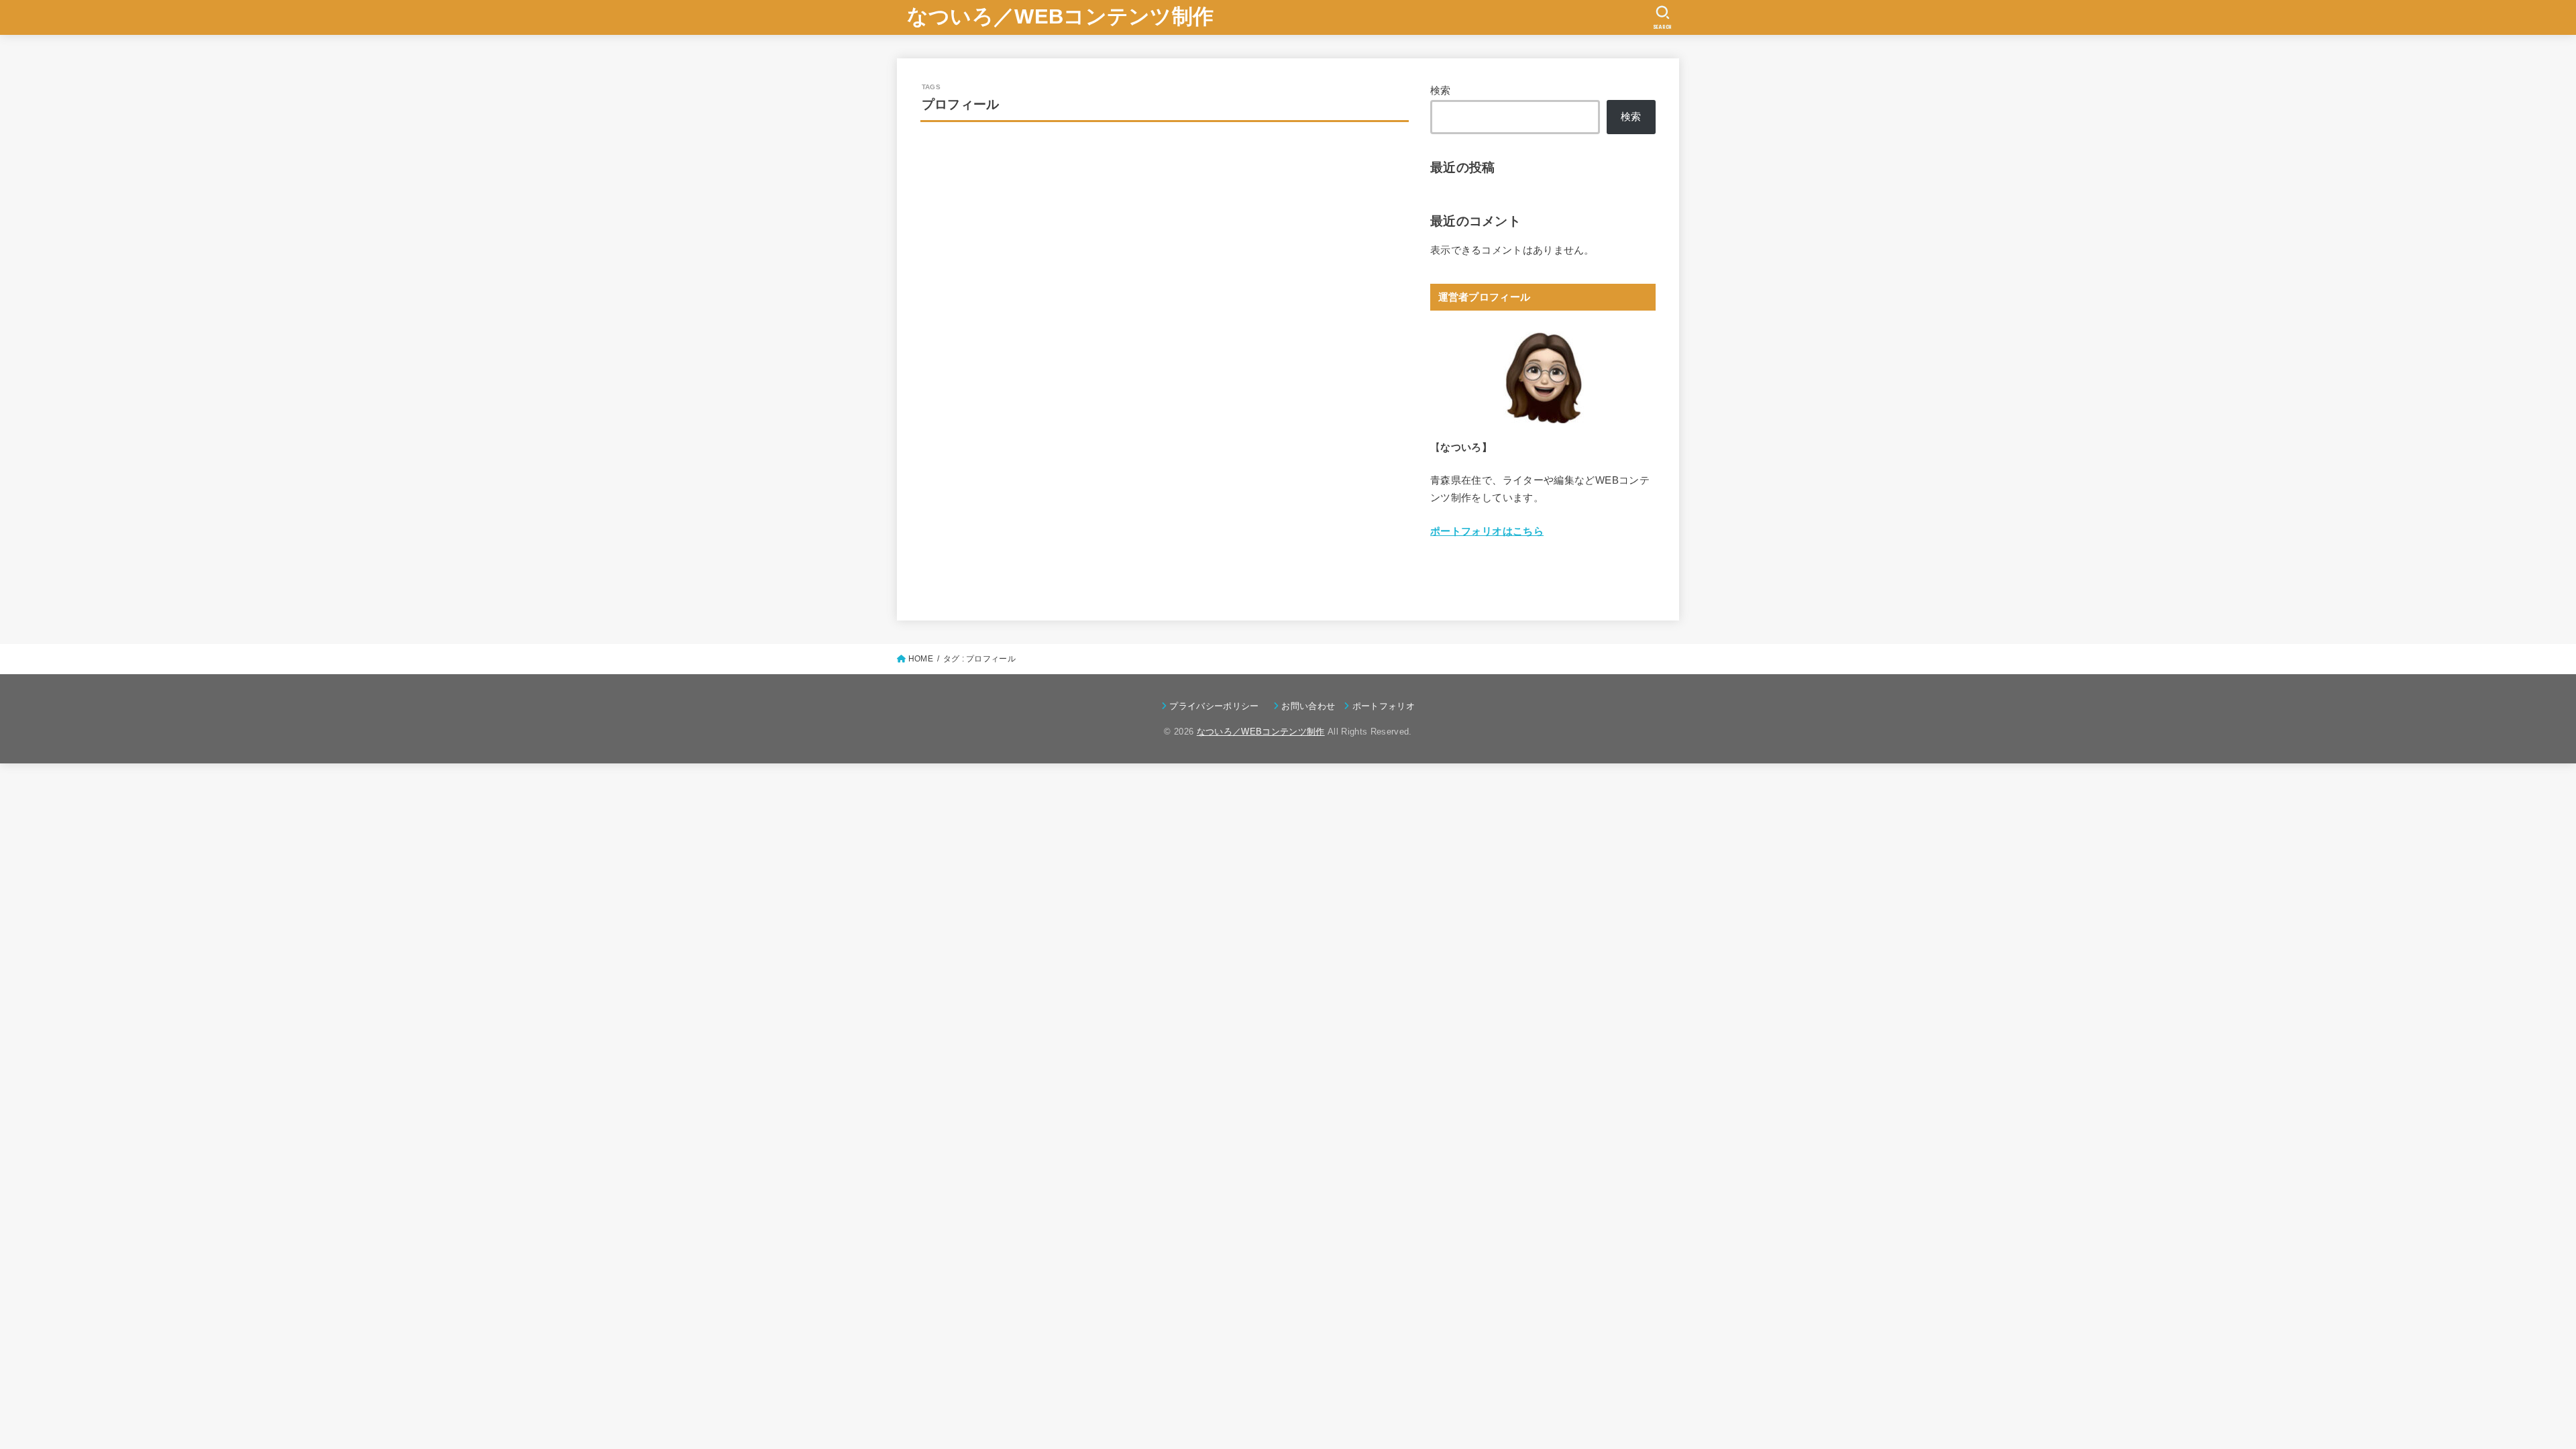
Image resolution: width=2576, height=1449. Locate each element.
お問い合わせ (1308, 706)
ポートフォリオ (1384, 706)
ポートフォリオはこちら (1487, 531)
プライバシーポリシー (1217, 706)
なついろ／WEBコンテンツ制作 (1061, 16)
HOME (921, 659)
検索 (1441, 91)
